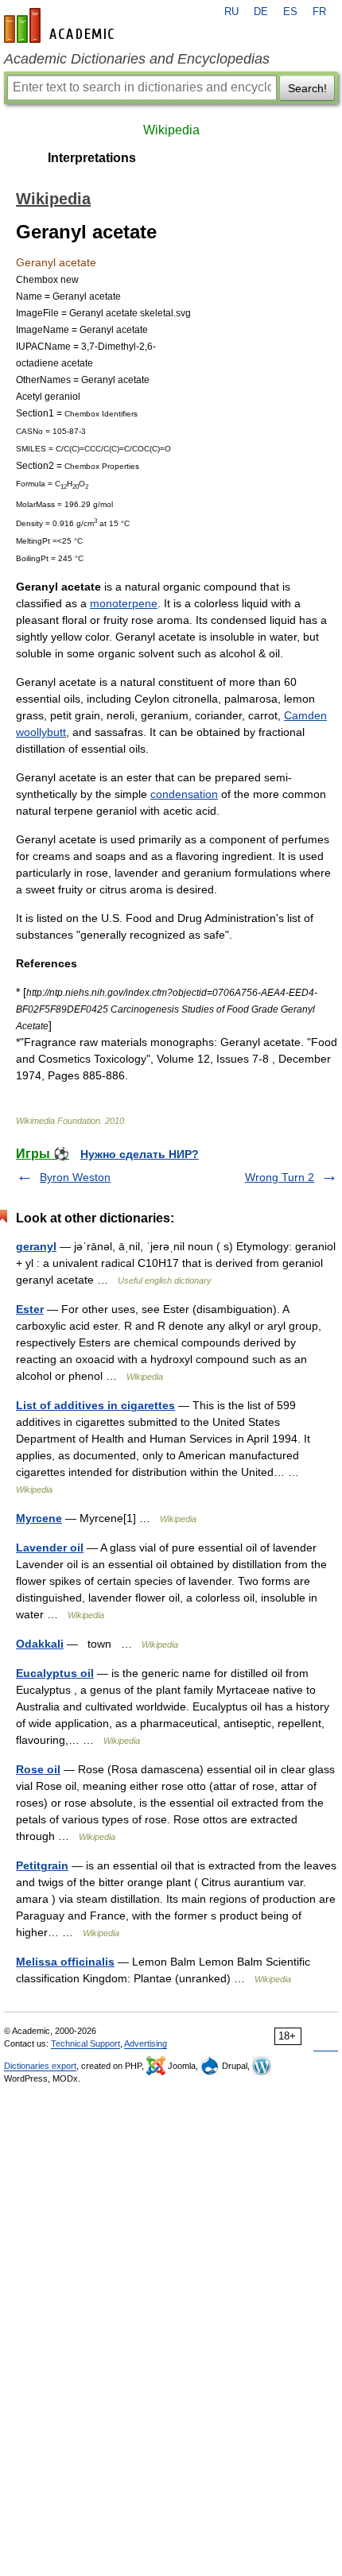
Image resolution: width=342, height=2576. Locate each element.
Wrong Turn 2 (280, 1177)
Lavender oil (50, 1548)
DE (261, 12)
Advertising (146, 2043)
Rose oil (38, 1769)
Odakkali (40, 1644)
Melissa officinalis (65, 1962)
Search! (307, 88)
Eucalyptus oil (55, 1673)
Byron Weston (75, 1177)
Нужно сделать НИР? (140, 1154)
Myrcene (39, 1518)
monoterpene (124, 603)
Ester (30, 1309)
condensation (184, 794)
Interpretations (92, 158)
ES (290, 12)
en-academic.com (61, 25)
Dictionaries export (40, 2066)
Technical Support (85, 2043)
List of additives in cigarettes (95, 1405)
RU (231, 12)
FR (319, 12)
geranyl (36, 1246)
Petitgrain (42, 1865)
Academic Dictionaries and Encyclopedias (137, 59)
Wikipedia (171, 130)
